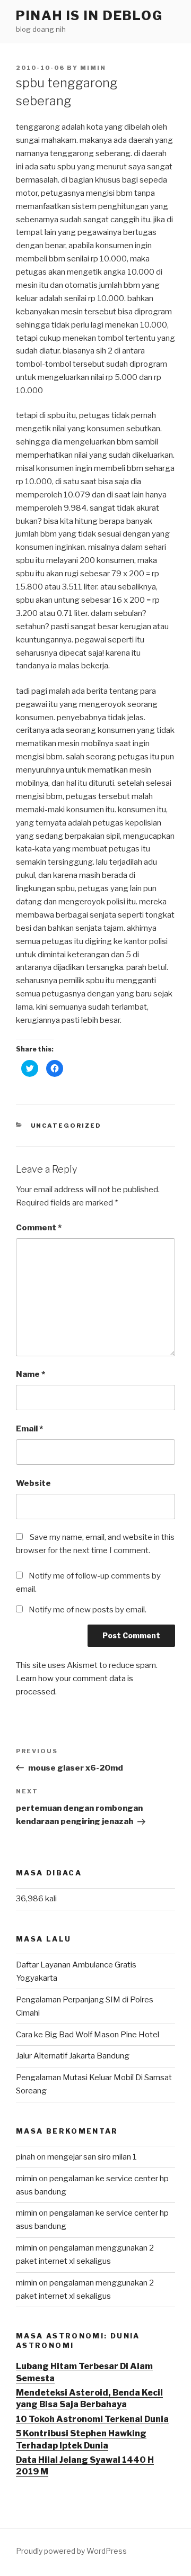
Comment (39, 1228)
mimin (93, 68)
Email (29, 1429)
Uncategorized (66, 1126)
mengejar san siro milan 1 (92, 2157)
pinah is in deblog (89, 16)
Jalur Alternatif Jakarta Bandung (73, 2056)
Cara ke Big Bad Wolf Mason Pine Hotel (88, 2035)
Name (31, 1374)
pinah (25, 2157)
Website (33, 1483)
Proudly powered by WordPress (71, 2551)
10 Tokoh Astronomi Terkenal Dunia (92, 2419)
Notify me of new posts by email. (88, 1610)
